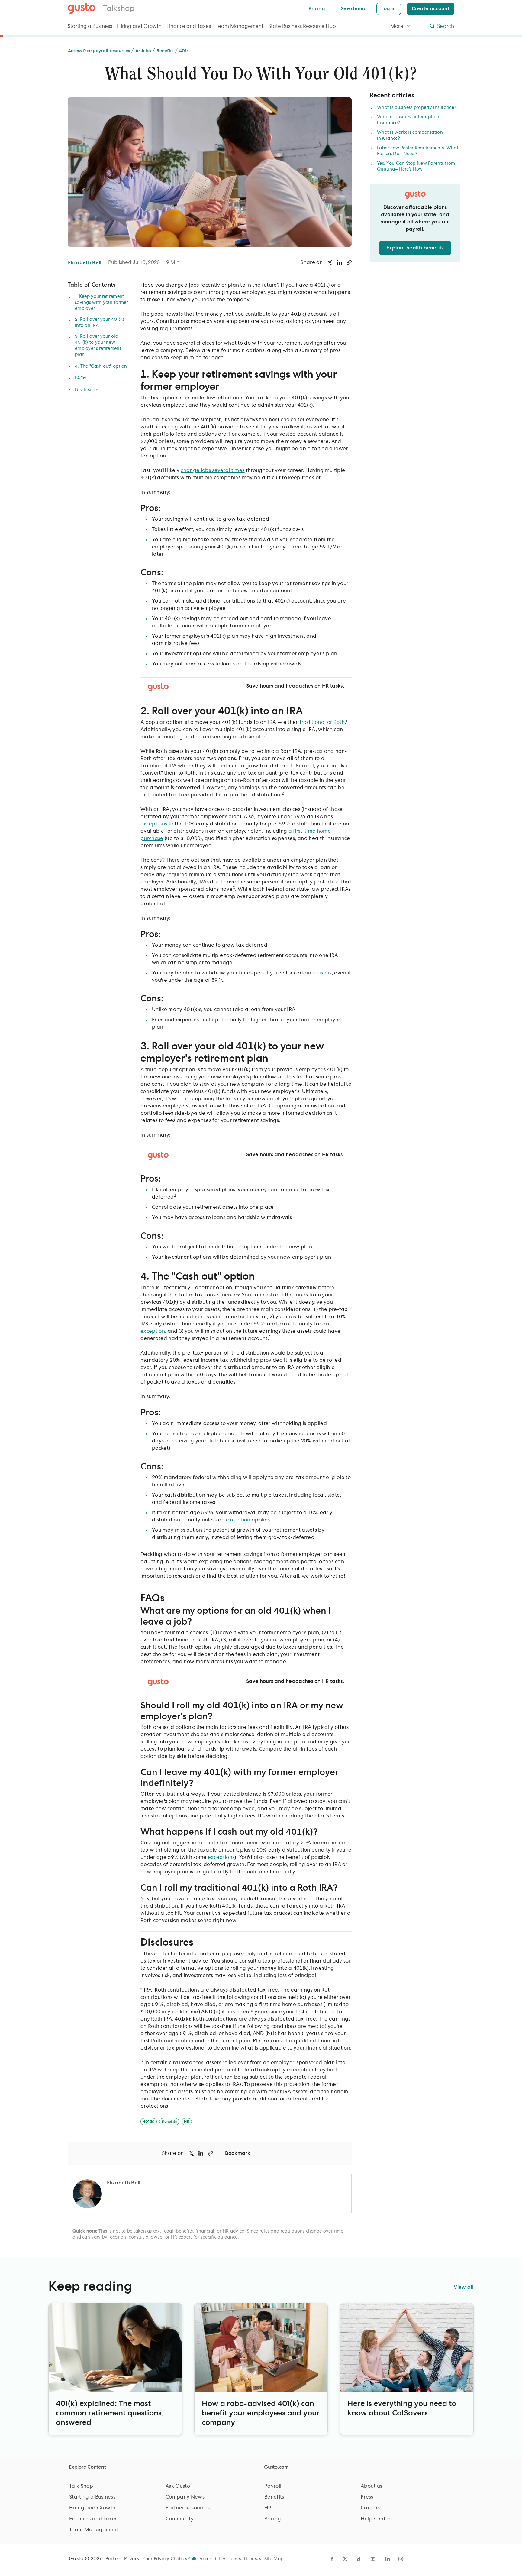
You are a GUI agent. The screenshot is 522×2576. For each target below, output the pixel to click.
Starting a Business (90, 26)
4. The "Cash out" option (101, 366)
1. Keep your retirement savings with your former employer (101, 303)
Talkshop (119, 9)
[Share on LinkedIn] (340, 262)
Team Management (240, 26)
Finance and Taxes (189, 26)
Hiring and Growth (139, 26)
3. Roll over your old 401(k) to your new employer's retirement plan (98, 346)
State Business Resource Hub (302, 26)
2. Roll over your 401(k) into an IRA (100, 323)
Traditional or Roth (322, 722)
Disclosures (87, 390)
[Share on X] (330, 262)
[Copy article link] (349, 262)
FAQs (80, 378)
